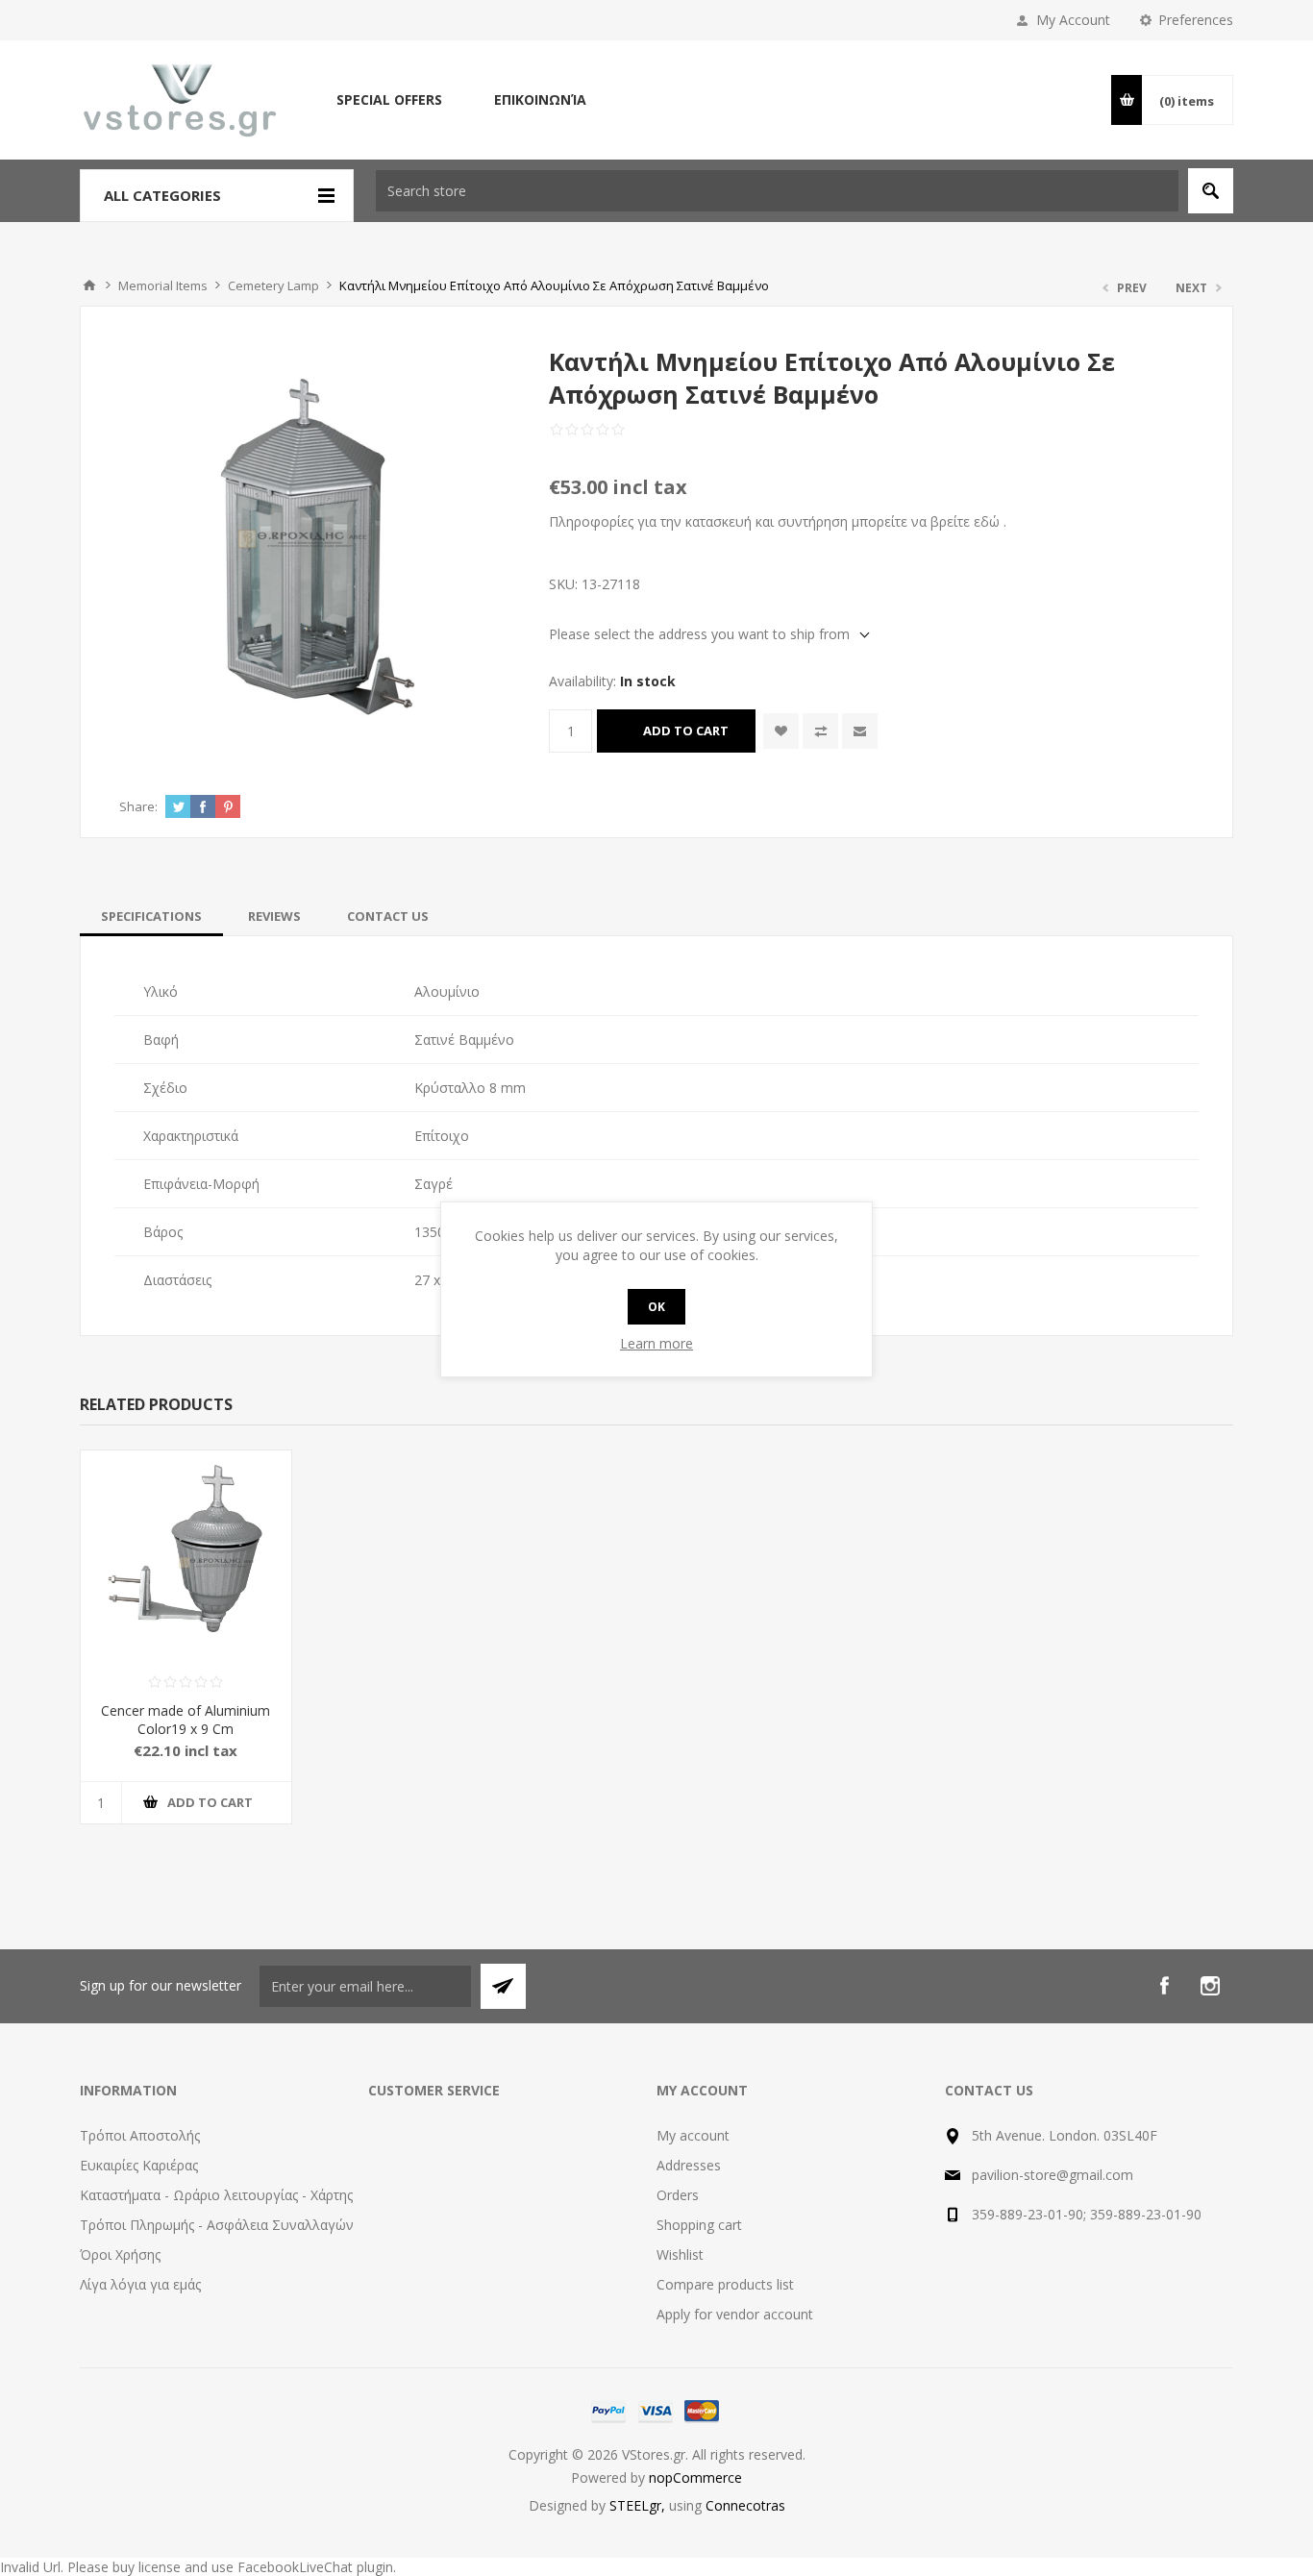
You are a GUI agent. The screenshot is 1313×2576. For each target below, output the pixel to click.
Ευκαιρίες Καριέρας (139, 2165)
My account (693, 2135)
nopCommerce (695, 2477)
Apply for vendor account (735, 2314)
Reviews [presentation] (274, 916)
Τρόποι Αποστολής (140, 2135)
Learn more (656, 1343)
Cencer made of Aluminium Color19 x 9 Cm (186, 1720)
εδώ (987, 521)
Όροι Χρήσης (120, 2254)
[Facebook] (1164, 1986)
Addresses (689, 2165)
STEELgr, (639, 2505)
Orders (678, 2195)
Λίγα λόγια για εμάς (140, 2284)
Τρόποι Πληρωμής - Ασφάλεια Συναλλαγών (217, 2225)
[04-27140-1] (186, 1556)
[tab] (151, 916)
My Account (1073, 20)
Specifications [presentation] (151, 916)
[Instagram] (1210, 1986)
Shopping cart (699, 2225)
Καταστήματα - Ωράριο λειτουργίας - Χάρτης (216, 2195)
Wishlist (680, 2254)
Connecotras (745, 2505)
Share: (138, 806)
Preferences (1196, 20)
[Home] (89, 285)
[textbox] (777, 191)
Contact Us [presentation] (388, 916)
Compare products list (725, 2284)
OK (656, 1307)
